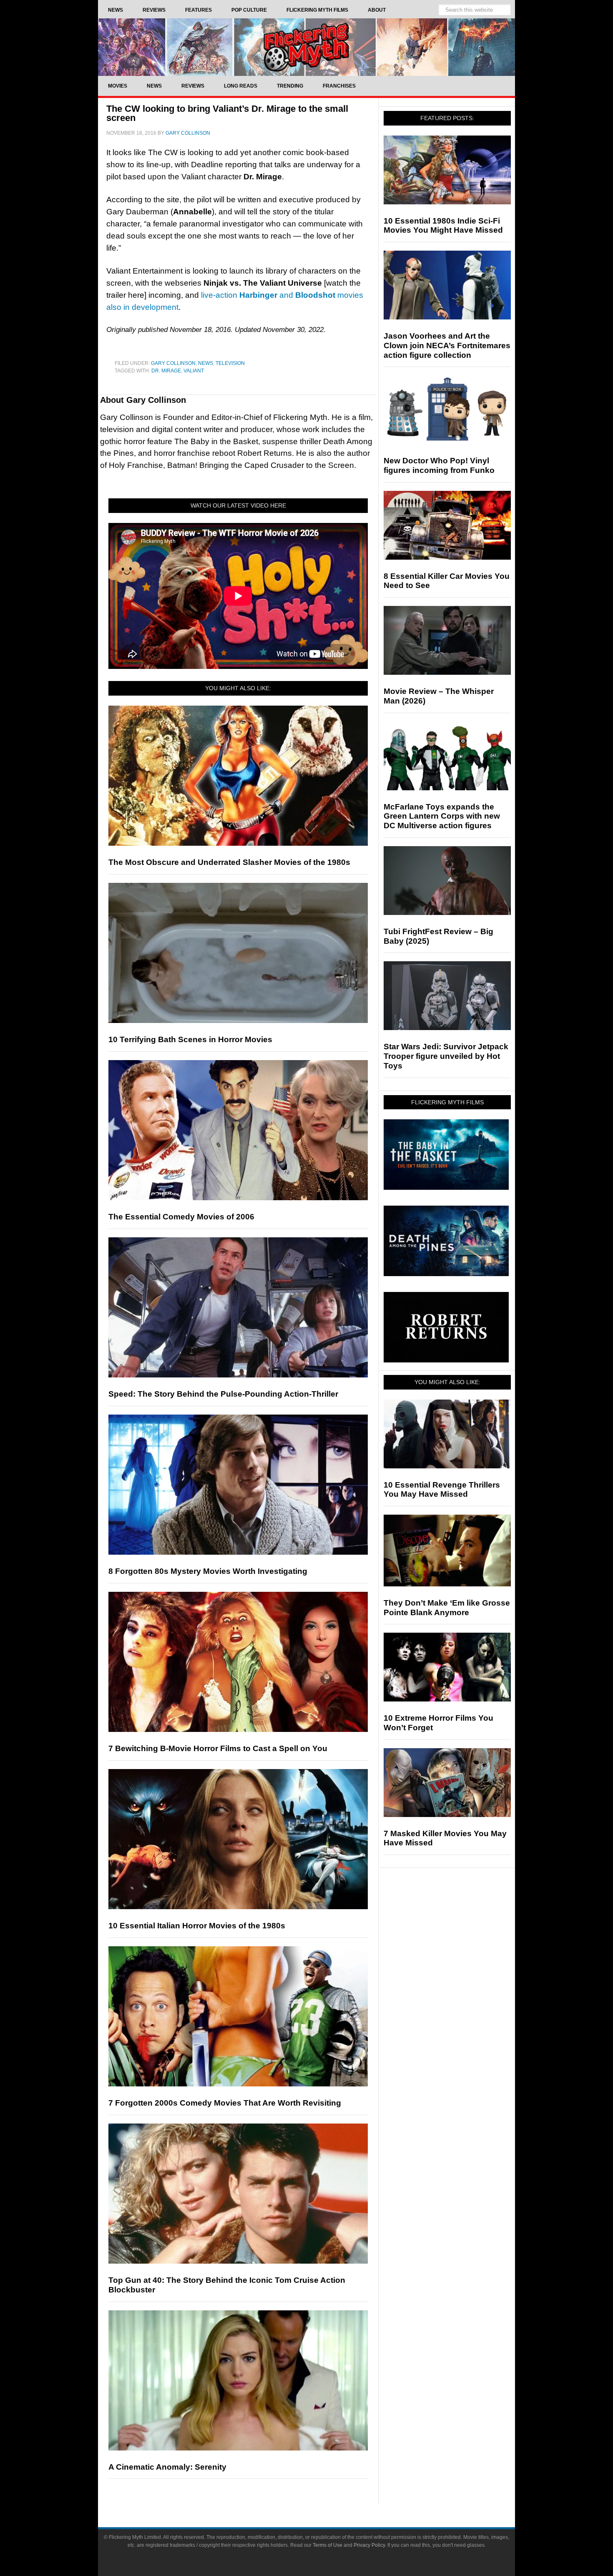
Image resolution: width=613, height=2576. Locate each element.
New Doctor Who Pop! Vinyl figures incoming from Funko (439, 465)
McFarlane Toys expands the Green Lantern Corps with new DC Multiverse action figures (442, 816)
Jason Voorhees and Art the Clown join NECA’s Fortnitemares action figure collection (447, 346)
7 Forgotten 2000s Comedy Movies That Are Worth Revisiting (225, 2103)
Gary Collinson (173, 363)
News (206, 363)
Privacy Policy (369, 2545)
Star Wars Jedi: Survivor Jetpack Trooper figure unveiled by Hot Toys (446, 1056)
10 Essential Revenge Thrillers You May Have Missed (442, 1490)
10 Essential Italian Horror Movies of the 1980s (197, 1926)
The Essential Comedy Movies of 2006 (181, 1217)
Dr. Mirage (166, 371)
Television (230, 363)
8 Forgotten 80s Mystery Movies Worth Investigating (208, 1571)
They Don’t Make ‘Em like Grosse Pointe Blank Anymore (447, 1608)
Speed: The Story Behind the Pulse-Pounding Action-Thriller (223, 1394)
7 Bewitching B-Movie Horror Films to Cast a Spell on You (218, 1748)
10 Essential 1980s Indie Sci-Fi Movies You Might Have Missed (443, 226)
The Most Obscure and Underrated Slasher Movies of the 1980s (229, 862)
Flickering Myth (306, 47)
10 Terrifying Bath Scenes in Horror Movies (190, 1039)
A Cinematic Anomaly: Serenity (167, 2467)
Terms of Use (328, 2545)
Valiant (194, 371)
